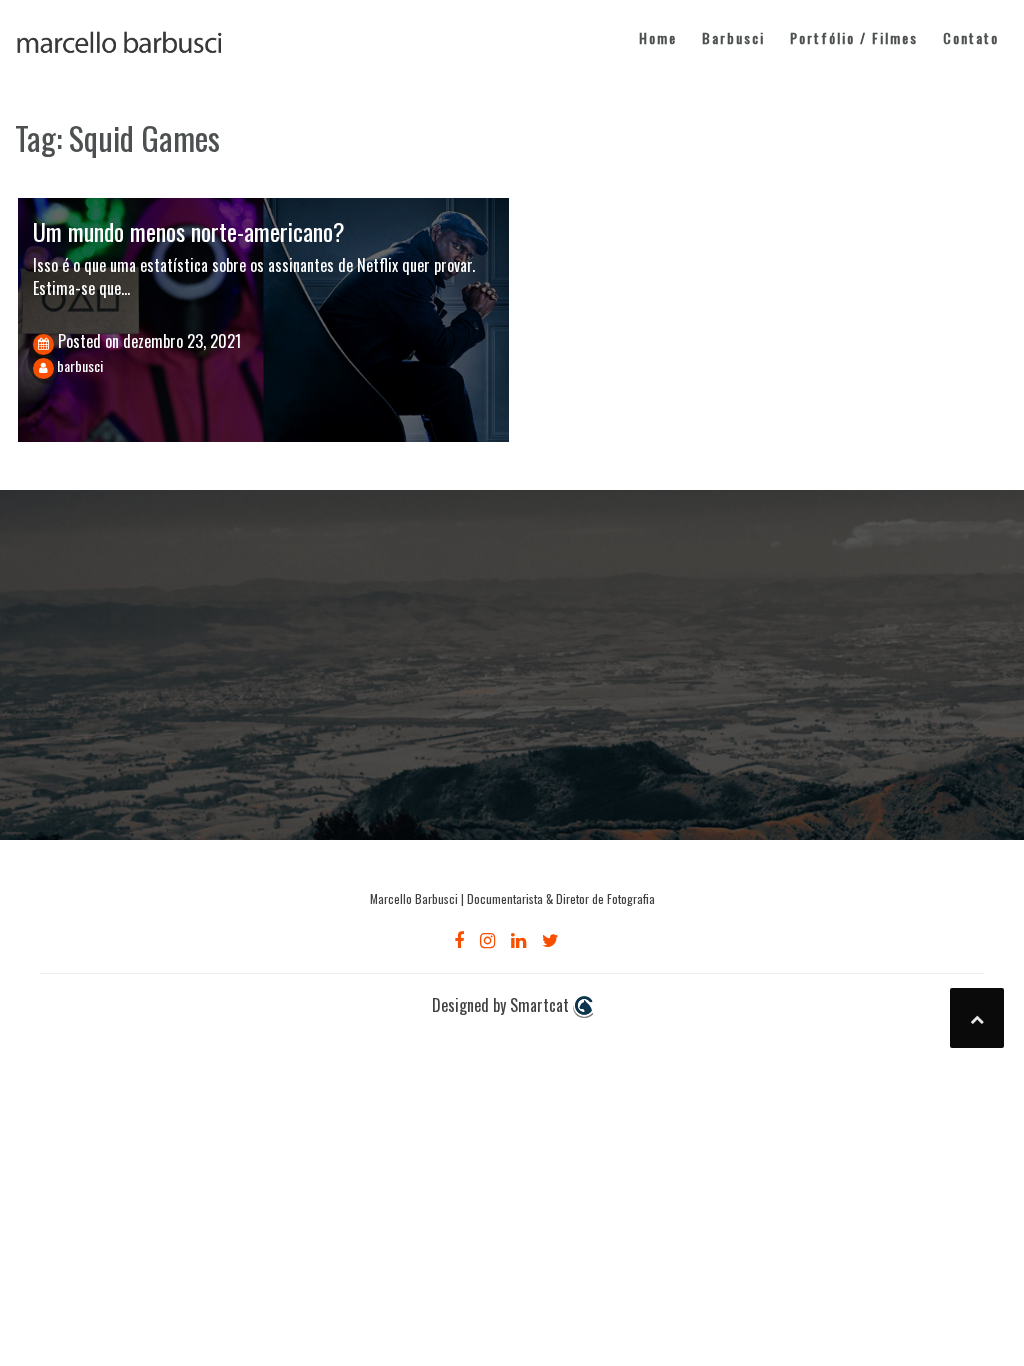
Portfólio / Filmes (854, 37)
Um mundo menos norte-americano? (189, 231)
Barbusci (733, 37)
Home (658, 37)
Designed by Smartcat (502, 1005)
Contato (971, 37)
